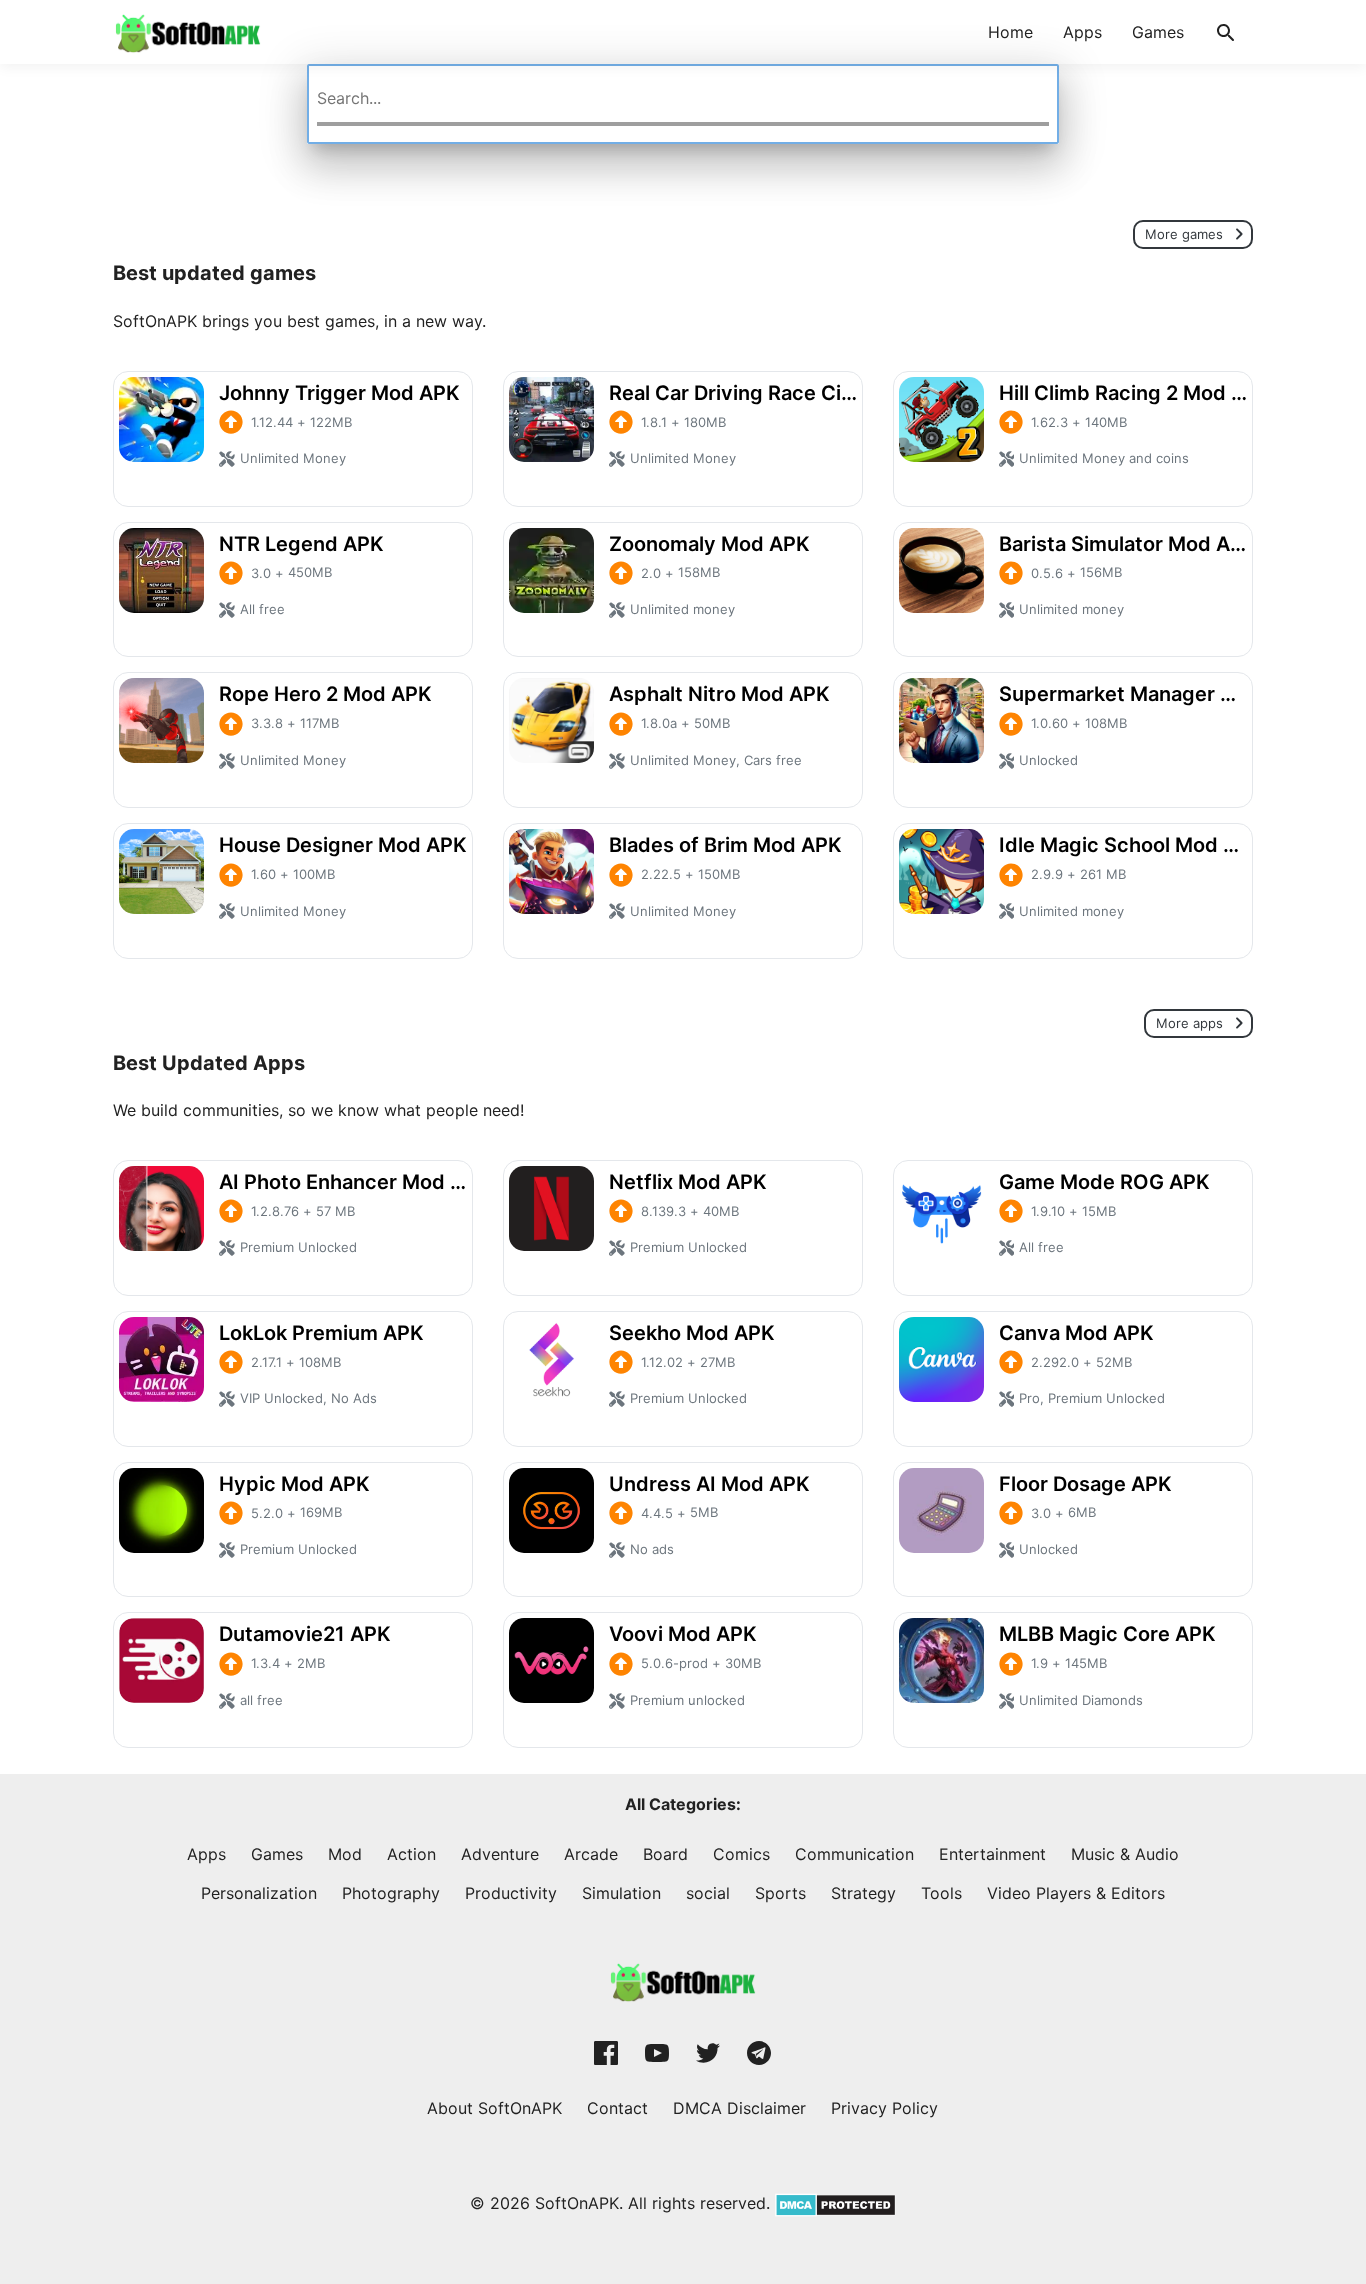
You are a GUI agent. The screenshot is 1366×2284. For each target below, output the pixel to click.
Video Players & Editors (1076, 1893)
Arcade (591, 1854)
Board (665, 1854)
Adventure (500, 1854)
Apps (1082, 32)
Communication (854, 1854)
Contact (617, 2108)
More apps (1191, 1024)
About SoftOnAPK (494, 2108)
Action (411, 1854)
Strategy (863, 1893)
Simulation (621, 1893)
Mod (345, 1854)
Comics (741, 1854)
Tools (941, 1893)
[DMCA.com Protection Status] (833, 2203)
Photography (391, 1893)
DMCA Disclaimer (739, 2108)
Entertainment (992, 1854)
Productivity (511, 1893)
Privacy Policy (884, 2108)
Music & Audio (1125, 1854)
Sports (780, 1893)
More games (1186, 234)
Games (1158, 32)
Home (1010, 32)
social (708, 1893)
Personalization (259, 1893)
